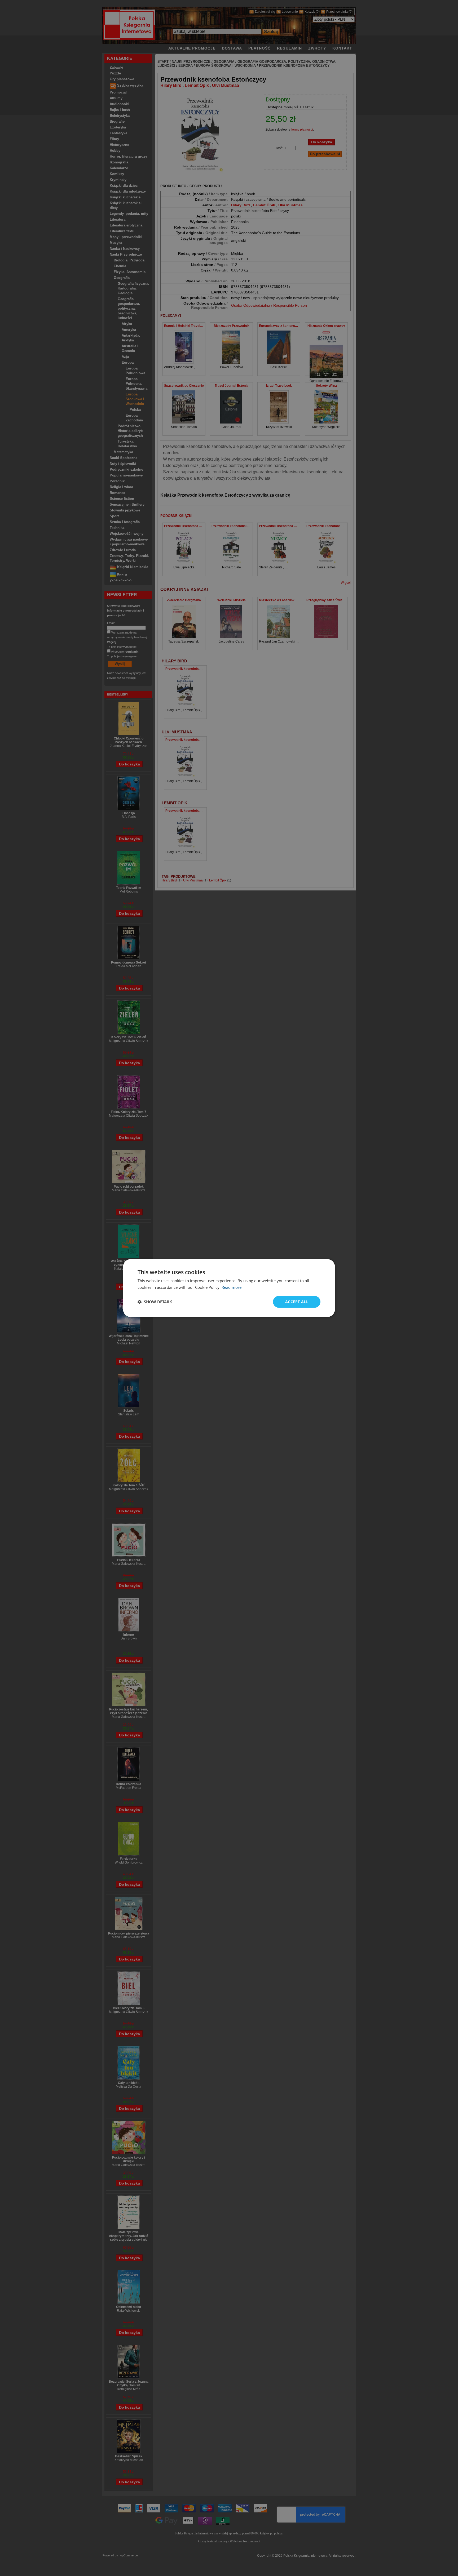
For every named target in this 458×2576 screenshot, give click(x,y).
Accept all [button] (297, 1302)
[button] (155, 1302)
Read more (232, 1287)
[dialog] (229, 1288)
